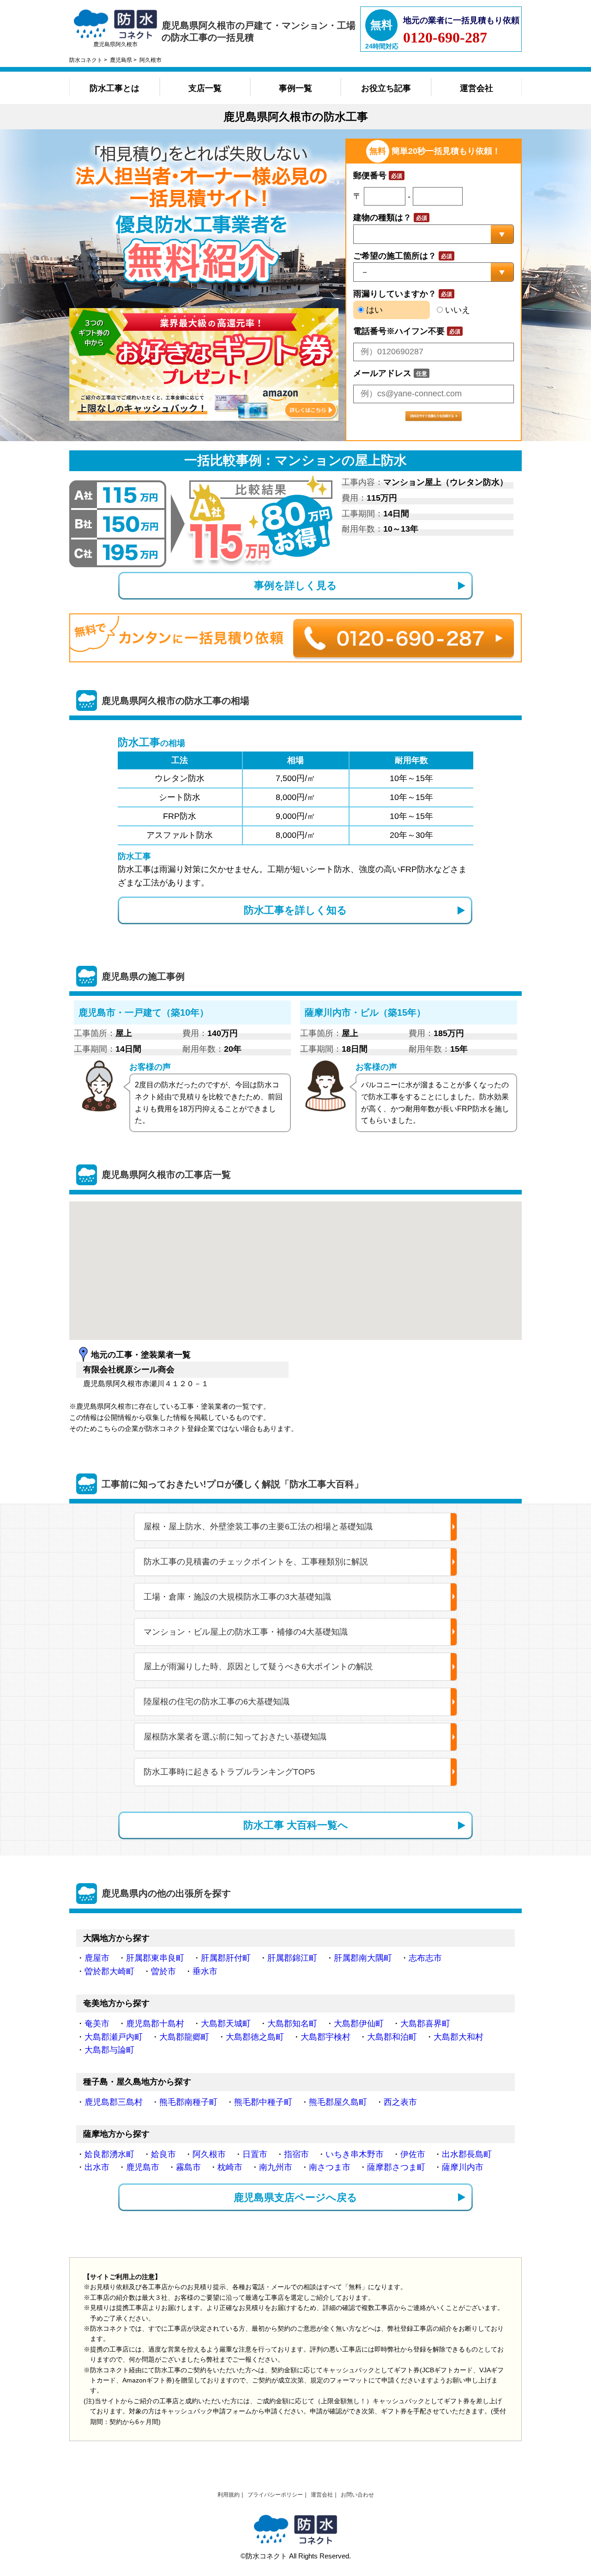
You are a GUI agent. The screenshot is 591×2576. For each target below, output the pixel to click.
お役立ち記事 (386, 88)
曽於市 (163, 1971)
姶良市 (163, 2154)
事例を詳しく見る (295, 585)
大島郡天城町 (226, 2024)
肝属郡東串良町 (155, 1958)
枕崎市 (230, 2167)
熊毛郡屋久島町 (338, 2102)
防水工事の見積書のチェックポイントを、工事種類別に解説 (256, 1562)
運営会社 (476, 88)
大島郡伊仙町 (359, 2024)
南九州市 (276, 2167)
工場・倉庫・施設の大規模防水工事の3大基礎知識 (237, 1597)
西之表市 (400, 2102)
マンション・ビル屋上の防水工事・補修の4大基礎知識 (246, 1632)
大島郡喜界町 (425, 2024)
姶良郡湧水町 (109, 2154)
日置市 (255, 2154)
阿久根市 (209, 2154)
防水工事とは (115, 88)
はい (373, 310)
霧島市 (188, 2167)
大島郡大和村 (458, 2037)
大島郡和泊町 (392, 2037)
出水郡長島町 (467, 2154)
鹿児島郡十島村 (155, 2024)
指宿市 (296, 2154)
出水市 (97, 2167)
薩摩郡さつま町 (396, 2167)
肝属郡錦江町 (292, 1958)
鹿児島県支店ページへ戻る (295, 2197)
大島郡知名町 (292, 2024)
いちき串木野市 (355, 2154)
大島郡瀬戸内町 (114, 2037)
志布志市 (425, 1958)
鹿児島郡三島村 (114, 2102)
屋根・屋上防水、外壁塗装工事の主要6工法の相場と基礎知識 (258, 1527)
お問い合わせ (357, 2495)
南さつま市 (330, 2167)
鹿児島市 (143, 2167)
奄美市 (97, 2024)
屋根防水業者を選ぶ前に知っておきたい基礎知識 (235, 1737)
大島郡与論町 (109, 2050)
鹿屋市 (97, 1958)
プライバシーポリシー (275, 2495)
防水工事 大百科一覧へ (296, 1825)
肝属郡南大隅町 (363, 1958)
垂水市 (205, 1971)
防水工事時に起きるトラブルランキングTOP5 (229, 1772)
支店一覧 (205, 88)
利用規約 (229, 2495)
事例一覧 (295, 88)
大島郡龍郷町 (184, 2037)
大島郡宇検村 (326, 2037)
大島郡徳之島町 (255, 2037)
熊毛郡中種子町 (263, 2102)
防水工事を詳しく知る (295, 910)
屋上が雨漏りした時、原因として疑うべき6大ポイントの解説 (258, 1667)
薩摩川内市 (463, 2167)
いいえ (456, 310)
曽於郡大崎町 (109, 1971)
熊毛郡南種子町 (188, 2102)
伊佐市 (413, 2154)
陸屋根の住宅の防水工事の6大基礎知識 (217, 1702)
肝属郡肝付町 (226, 1958)
